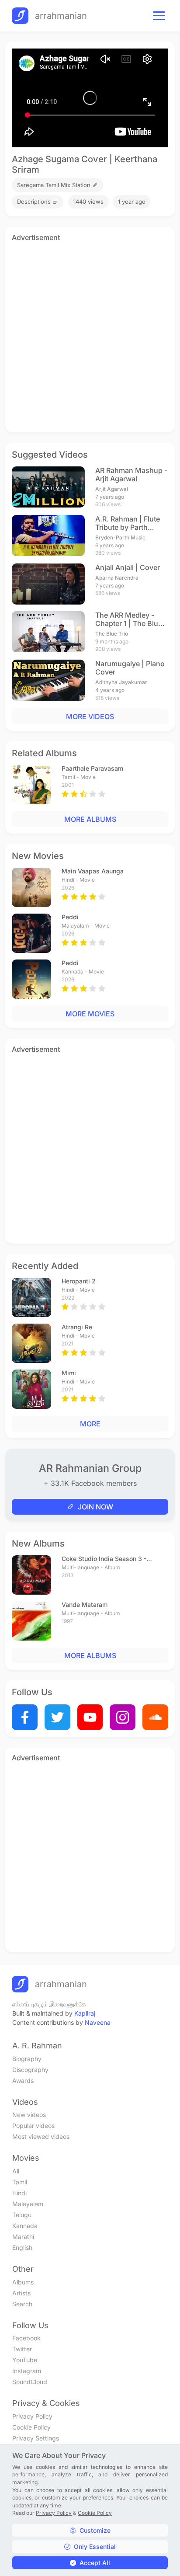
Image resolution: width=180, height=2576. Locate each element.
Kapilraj (85, 2013)
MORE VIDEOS (90, 716)
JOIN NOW (95, 1507)
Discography (30, 2070)
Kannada (25, 2226)
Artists (21, 2293)
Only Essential (95, 2546)
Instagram (27, 2371)
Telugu (22, 2215)
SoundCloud (30, 2382)
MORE (90, 1424)
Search (22, 2304)
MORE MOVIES (90, 1014)
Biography (27, 2059)
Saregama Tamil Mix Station (55, 185)
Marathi (23, 2237)
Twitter (22, 2349)
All (16, 2171)
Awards (23, 2081)
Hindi (19, 2193)
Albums (23, 2282)
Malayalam (28, 2204)
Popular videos (33, 2126)
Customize (95, 2530)
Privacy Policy (32, 2416)
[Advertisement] (90, 336)
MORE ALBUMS (90, 819)
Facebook (26, 2338)
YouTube (25, 2360)
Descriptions (35, 202)
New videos (29, 2115)
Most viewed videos (41, 2136)
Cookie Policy (31, 2427)
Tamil (20, 2182)
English (22, 2247)
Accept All (95, 2563)
